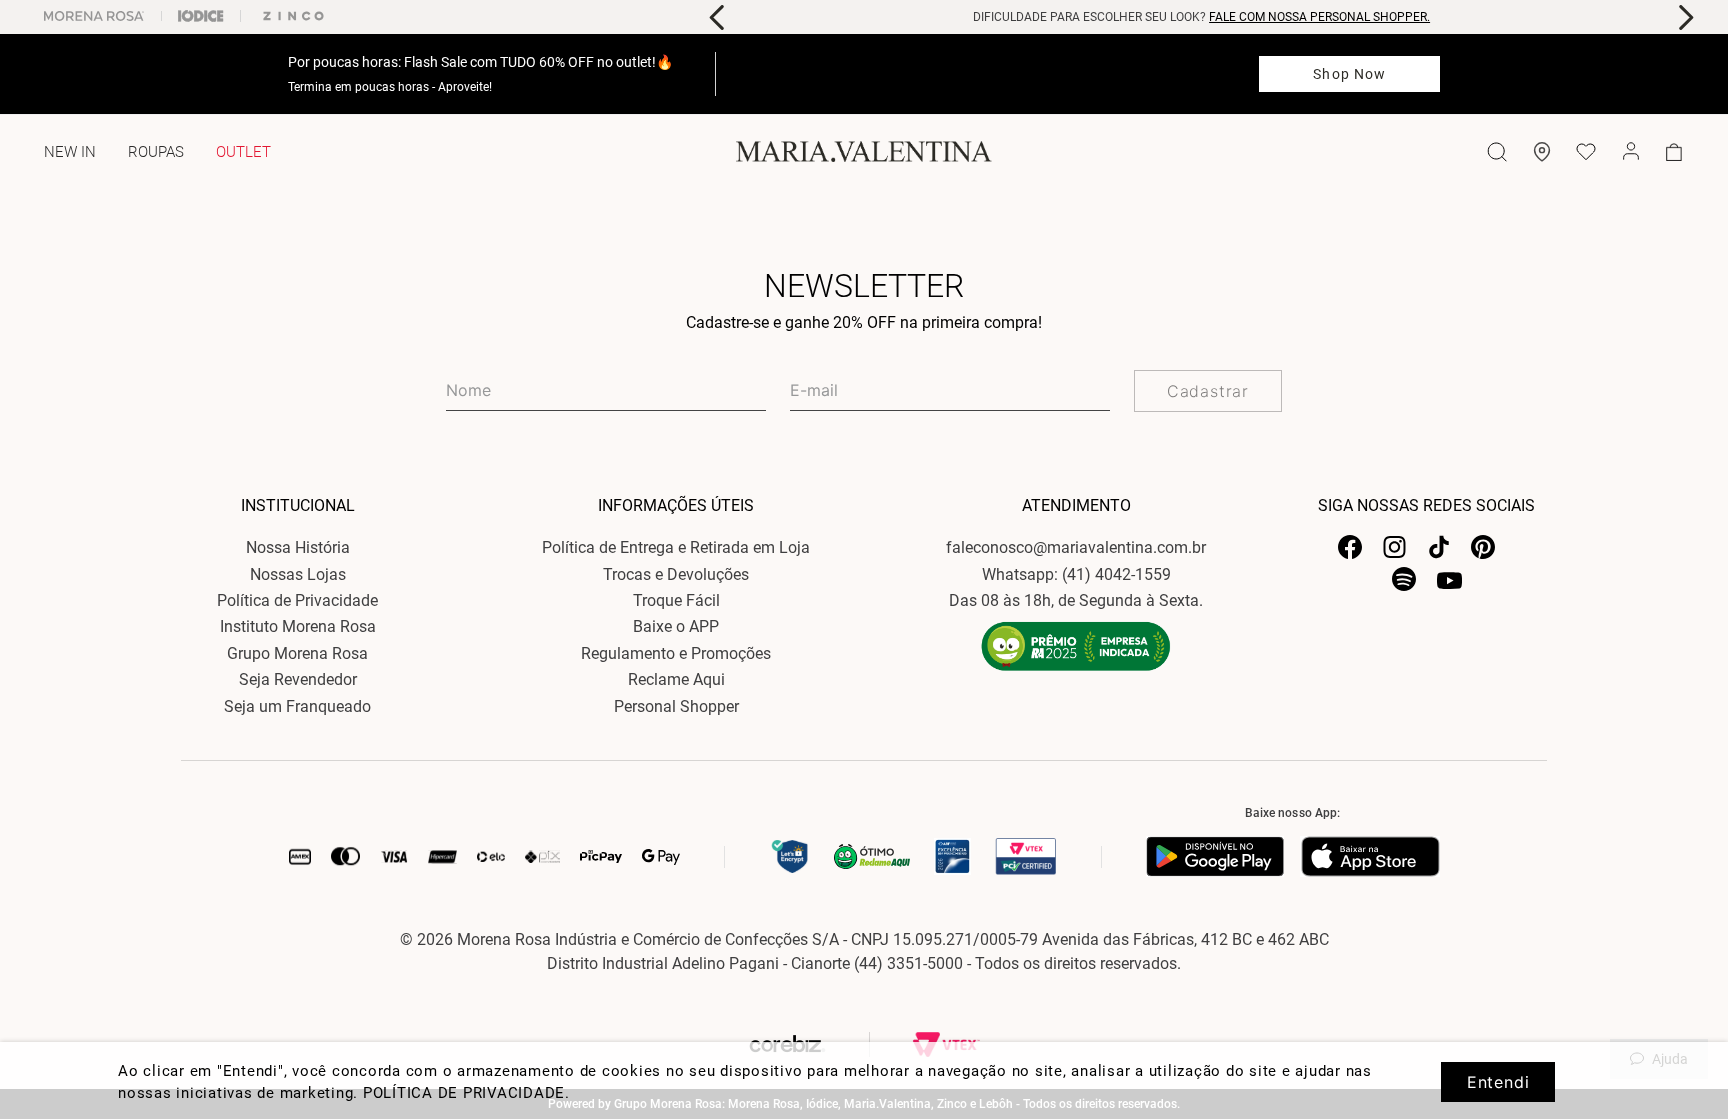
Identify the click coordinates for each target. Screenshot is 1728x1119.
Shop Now (1349, 74)
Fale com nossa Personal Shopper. (1319, 17)
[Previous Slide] (717, 17)
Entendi (1498, 1082)
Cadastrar (1208, 391)
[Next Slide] (1685, 17)
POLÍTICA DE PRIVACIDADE (464, 1093)
